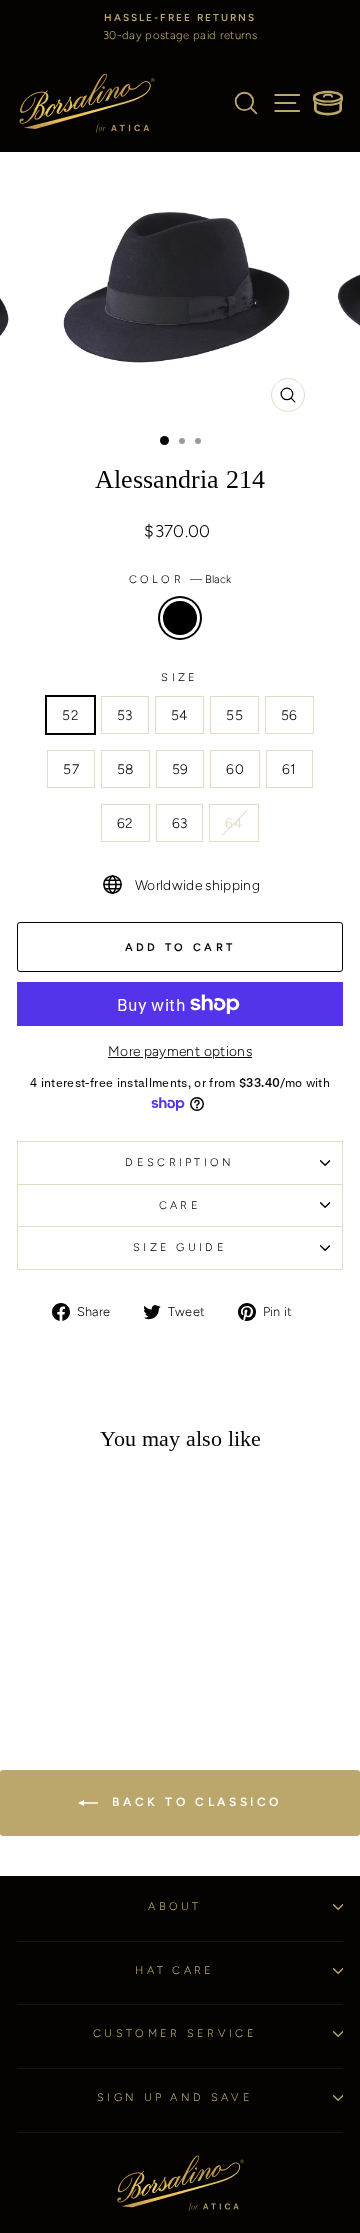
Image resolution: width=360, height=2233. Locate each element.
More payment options (180, 1051)
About (175, 1906)
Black (180, 618)
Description (179, 1162)
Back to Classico (194, 1802)
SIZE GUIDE (180, 1247)
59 (180, 769)
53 (125, 715)
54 (180, 715)
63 (180, 823)
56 (289, 715)
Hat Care (175, 1970)
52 (70, 715)
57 (71, 769)
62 (125, 823)
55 (234, 715)
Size (179, 677)
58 (125, 769)
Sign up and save (175, 2097)
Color (180, 579)
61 (289, 769)
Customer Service (175, 2033)
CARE (180, 1205)
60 (235, 769)
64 (234, 823)
